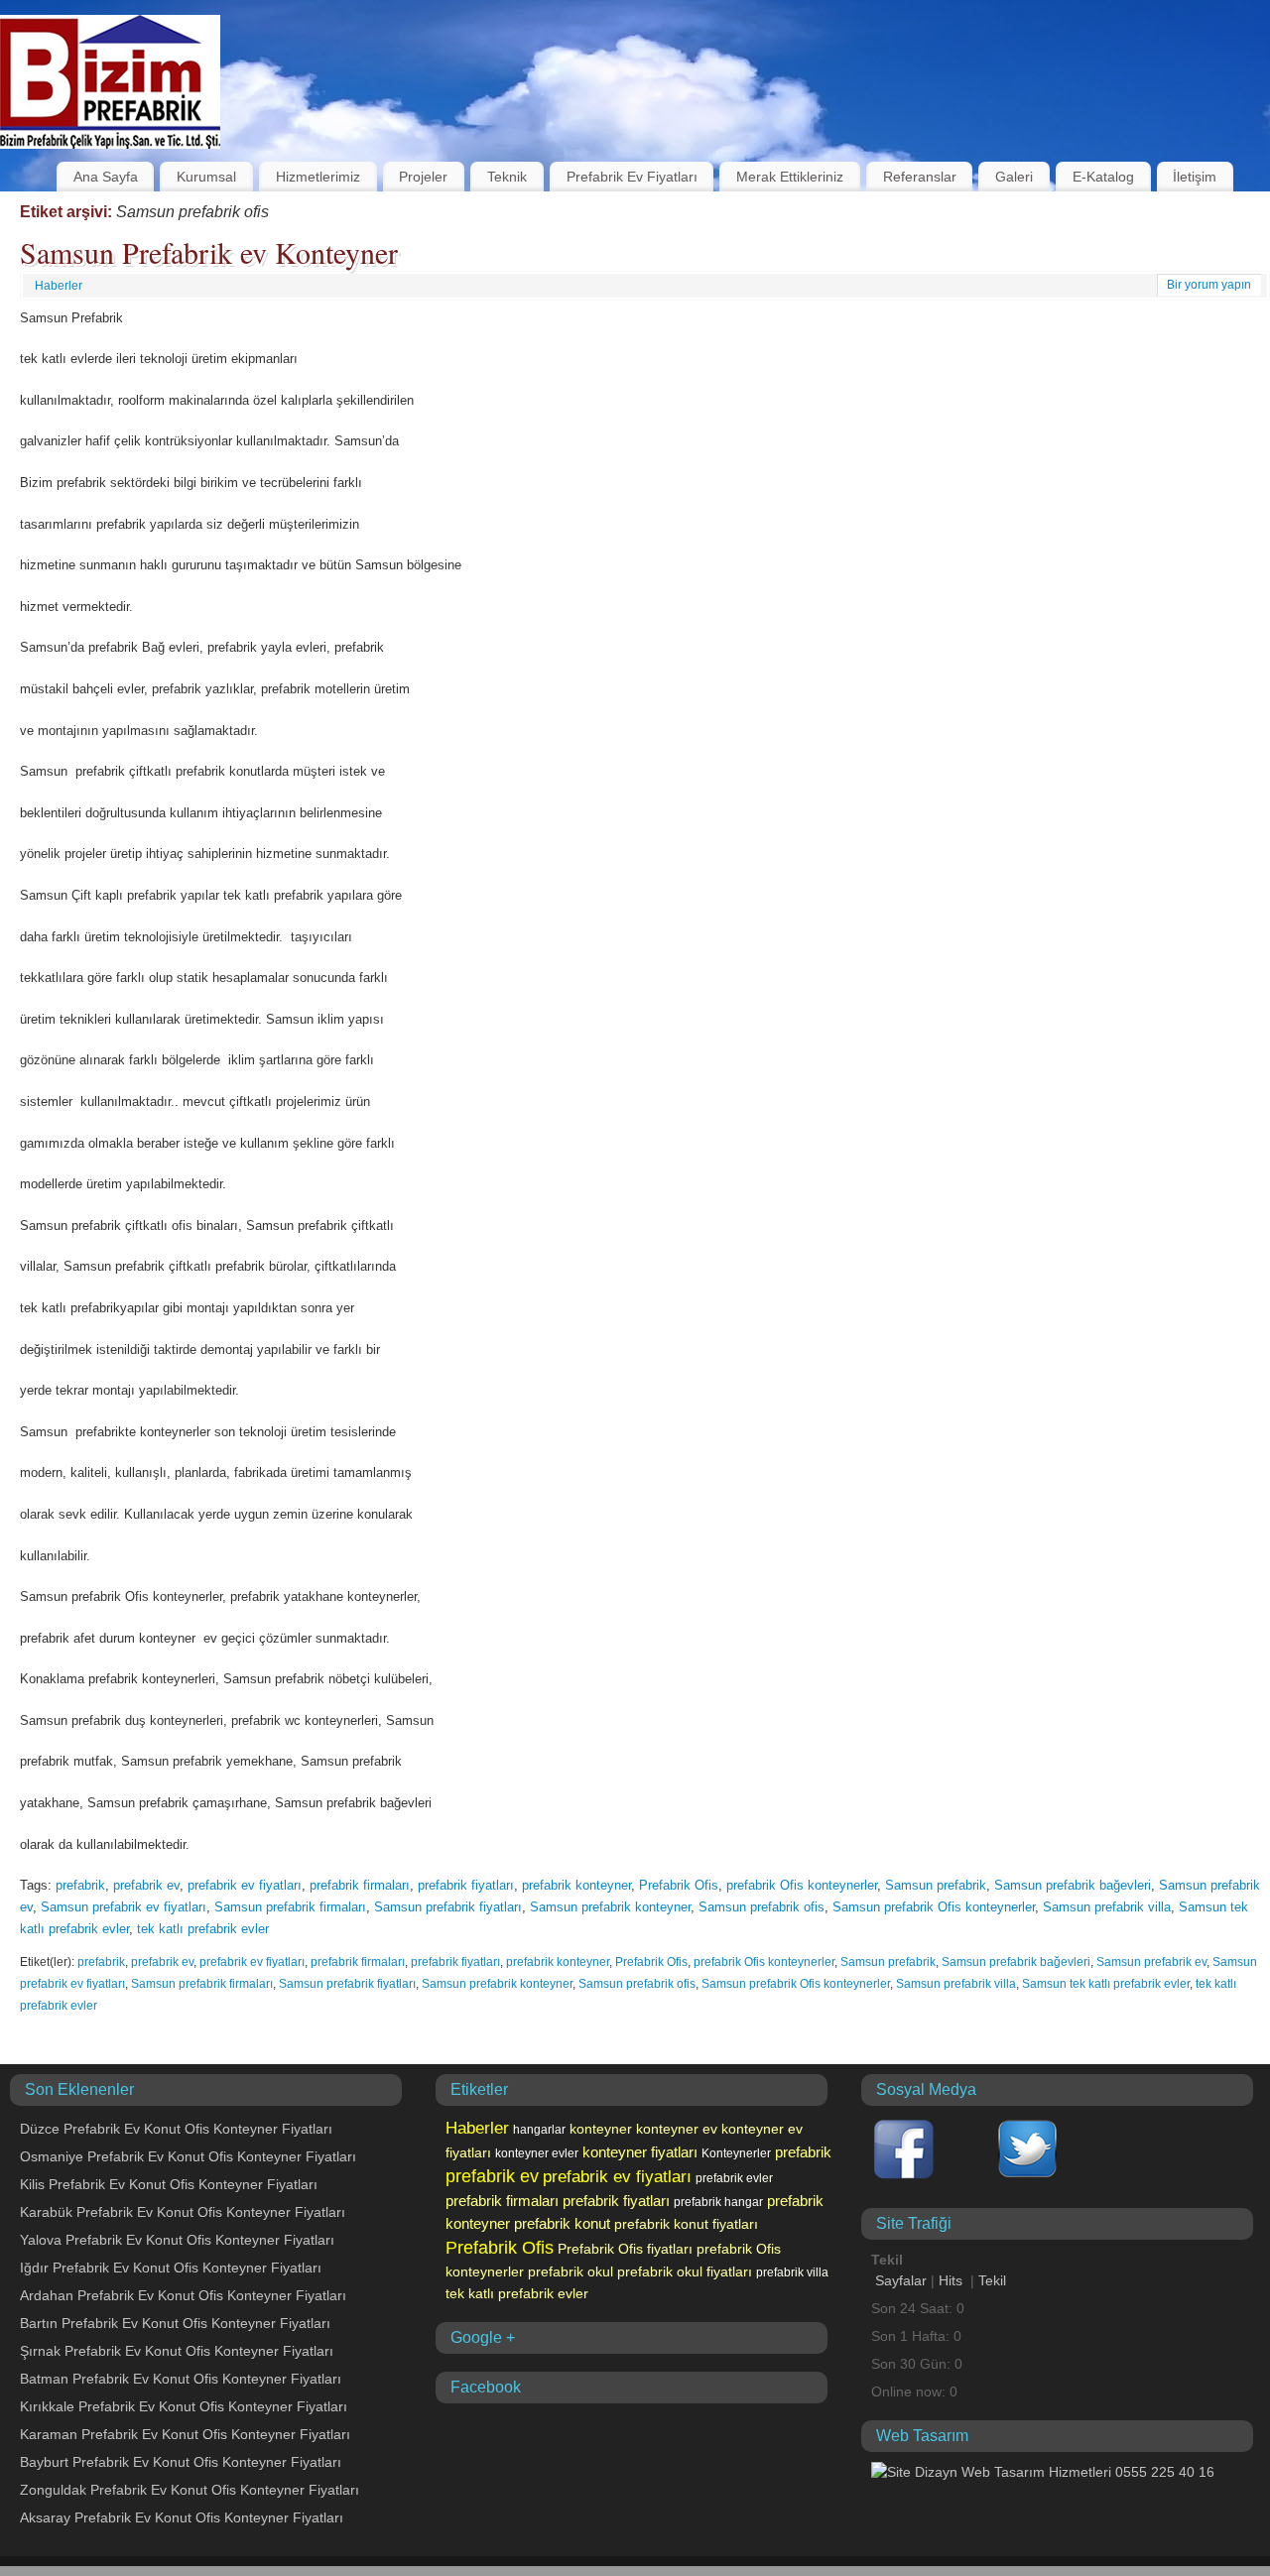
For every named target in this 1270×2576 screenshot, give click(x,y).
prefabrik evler (734, 2178)
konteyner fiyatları (640, 2152)
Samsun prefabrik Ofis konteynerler (934, 1907)
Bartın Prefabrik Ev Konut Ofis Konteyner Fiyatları (175, 2323)
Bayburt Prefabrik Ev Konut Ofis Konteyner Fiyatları (181, 2462)
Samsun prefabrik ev (1151, 1962)
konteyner (601, 2129)
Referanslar (920, 177)
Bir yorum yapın (1209, 285)
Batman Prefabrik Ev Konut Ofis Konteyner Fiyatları (181, 2379)
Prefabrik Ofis (679, 1885)
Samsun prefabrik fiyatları (448, 1907)
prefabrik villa (792, 2272)
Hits (952, 2280)
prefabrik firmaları (360, 1885)
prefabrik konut (562, 2224)
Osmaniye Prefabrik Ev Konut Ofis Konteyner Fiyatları (188, 2156)
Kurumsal (206, 177)
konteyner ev (677, 2129)
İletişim (1195, 177)
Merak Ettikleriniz (790, 177)
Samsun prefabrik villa (1107, 1907)
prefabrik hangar (718, 2202)
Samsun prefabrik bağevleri (1073, 1885)
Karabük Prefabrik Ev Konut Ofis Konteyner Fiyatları (183, 2212)
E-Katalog (1103, 177)
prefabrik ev (146, 1885)
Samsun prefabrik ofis (762, 1907)
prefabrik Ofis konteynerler (802, 1885)
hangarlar (539, 2130)
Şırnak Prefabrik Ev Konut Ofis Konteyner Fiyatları (177, 2351)
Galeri (1014, 177)
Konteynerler (736, 2153)
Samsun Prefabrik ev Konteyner (209, 252)
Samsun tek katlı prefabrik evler (1106, 1984)
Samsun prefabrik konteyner (610, 1907)
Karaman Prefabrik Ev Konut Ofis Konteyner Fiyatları (185, 2434)
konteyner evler (537, 2153)
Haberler (59, 286)
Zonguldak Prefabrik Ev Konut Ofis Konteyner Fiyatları (190, 2490)
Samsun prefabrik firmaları (290, 1907)
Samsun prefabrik (936, 1885)
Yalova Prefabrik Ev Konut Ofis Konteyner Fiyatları (177, 2240)
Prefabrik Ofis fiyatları (625, 2249)
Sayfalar (901, 2280)
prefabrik (80, 1885)
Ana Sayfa (106, 177)
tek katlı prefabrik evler (203, 1929)
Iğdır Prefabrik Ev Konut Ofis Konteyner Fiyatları (171, 2268)
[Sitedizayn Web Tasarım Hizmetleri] (1043, 2472)
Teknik (507, 177)
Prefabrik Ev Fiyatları (632, 177)
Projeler (423, 177)
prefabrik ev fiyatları (245, 1885)
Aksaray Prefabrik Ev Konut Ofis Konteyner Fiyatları (182, 2517)
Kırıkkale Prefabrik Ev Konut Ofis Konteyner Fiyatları (184, 2406)
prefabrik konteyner (576, 1885)
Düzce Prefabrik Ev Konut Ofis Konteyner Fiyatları (176, 2129)
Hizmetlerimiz (318, 177)
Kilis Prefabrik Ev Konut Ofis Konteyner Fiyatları (169, 2184)
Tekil (992, 2280)
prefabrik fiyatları (466, 1885)
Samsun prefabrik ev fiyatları (124, 1907)
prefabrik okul (571, 2271)
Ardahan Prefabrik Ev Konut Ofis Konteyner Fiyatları (183, 2295)
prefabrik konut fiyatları (686, 2224)
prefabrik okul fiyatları (685, 2271)
